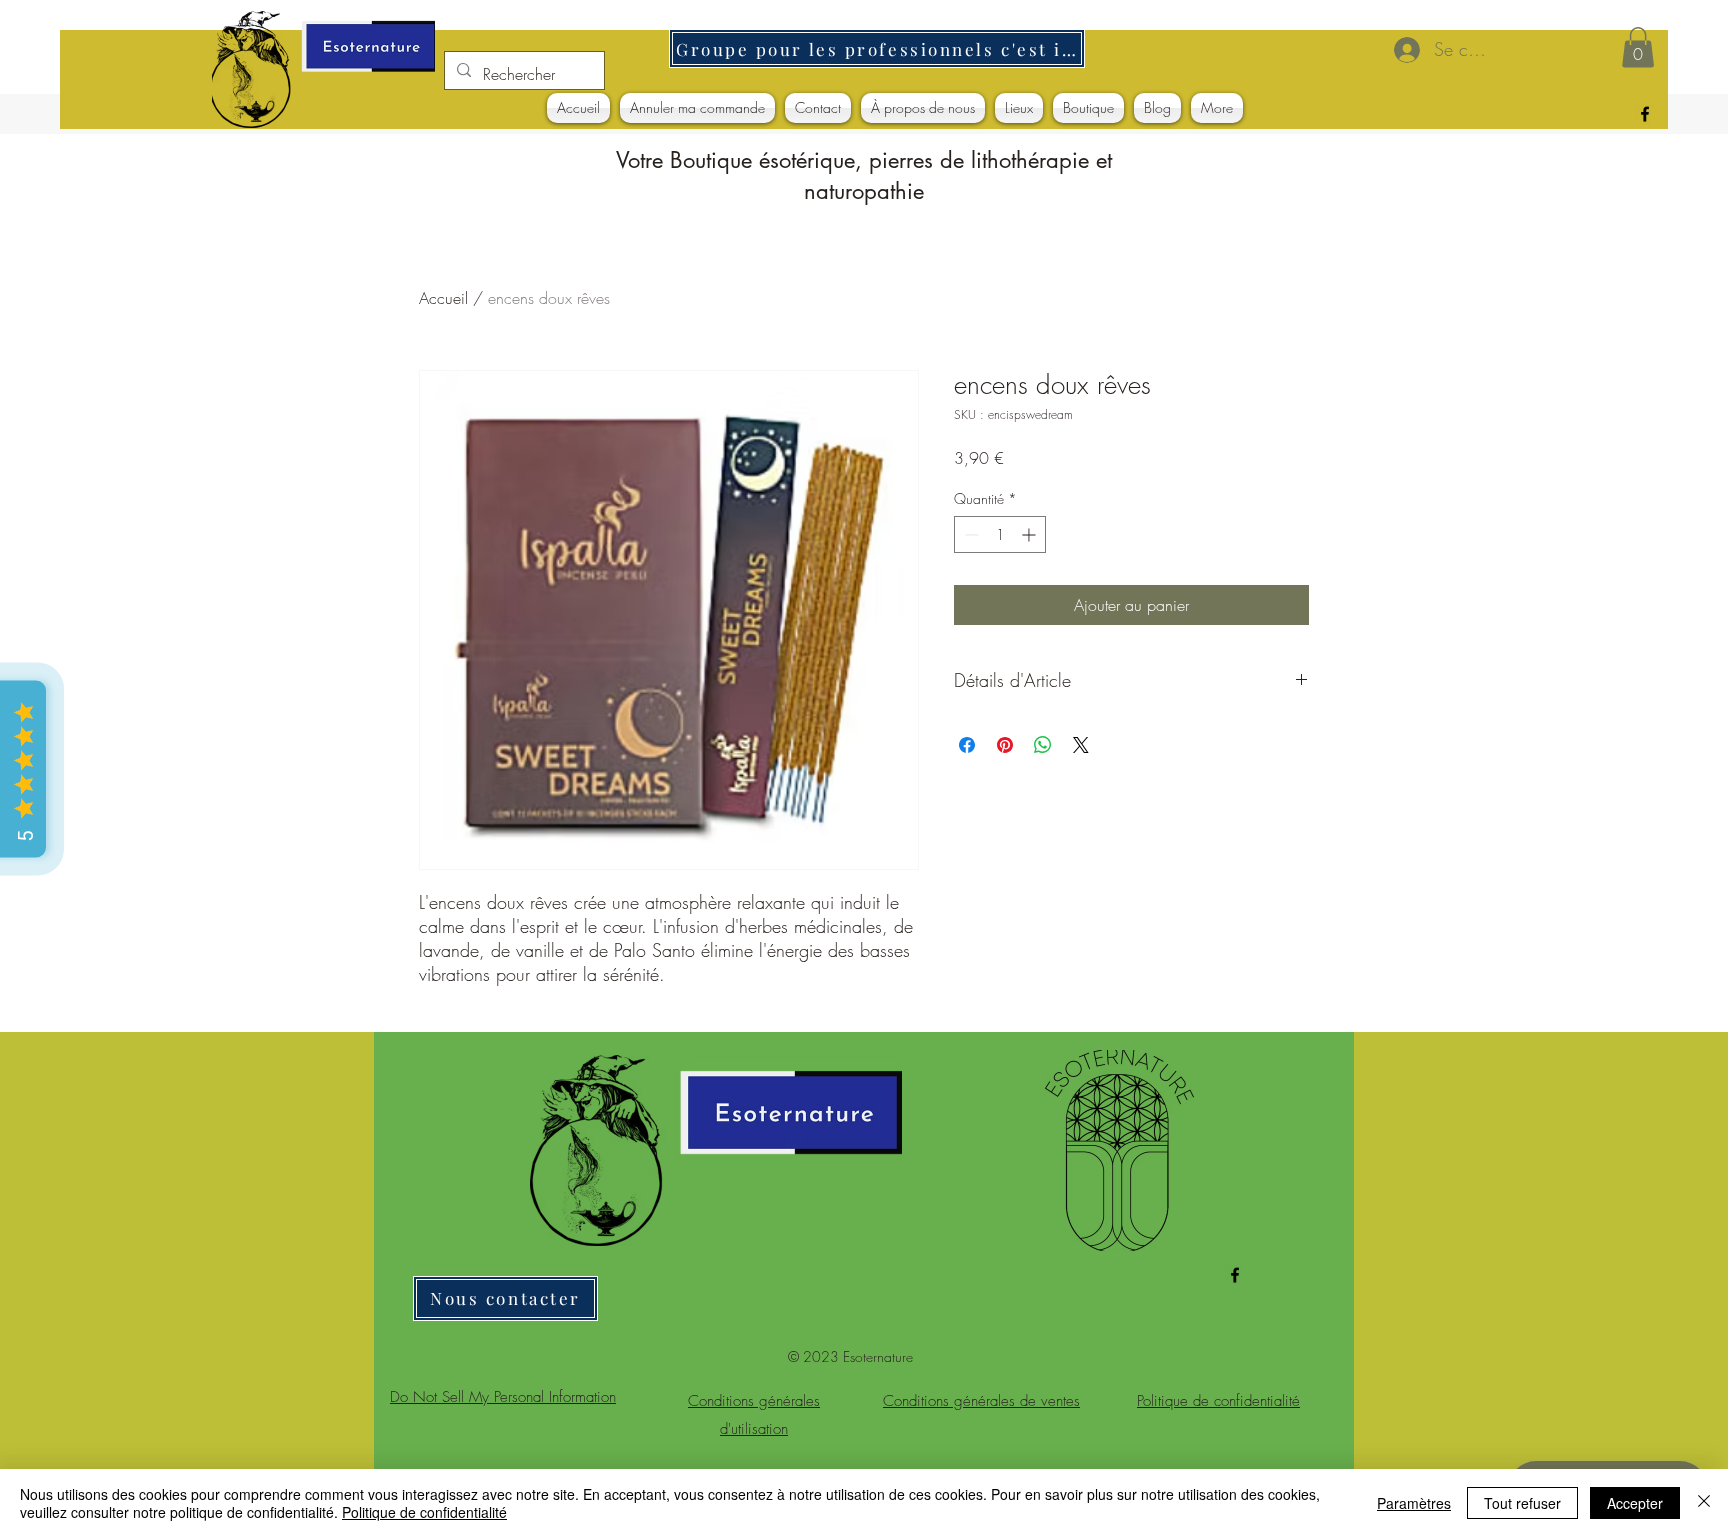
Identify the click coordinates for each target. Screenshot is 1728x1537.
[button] (1638, 47)
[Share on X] (1081, 745)
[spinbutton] (1000, 534)
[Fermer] (1704, 1503)
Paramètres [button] (1414, 1503)
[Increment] (1030, 534)
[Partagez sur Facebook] (967, 745)
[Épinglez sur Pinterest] (1005, 745)
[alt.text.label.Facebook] (1645, 114)
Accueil (443, 298)
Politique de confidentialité (424, 1512)
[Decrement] (969, 534)
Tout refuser (1522, 1503)
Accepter (1635, 1503)
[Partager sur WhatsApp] (1043, 745)
